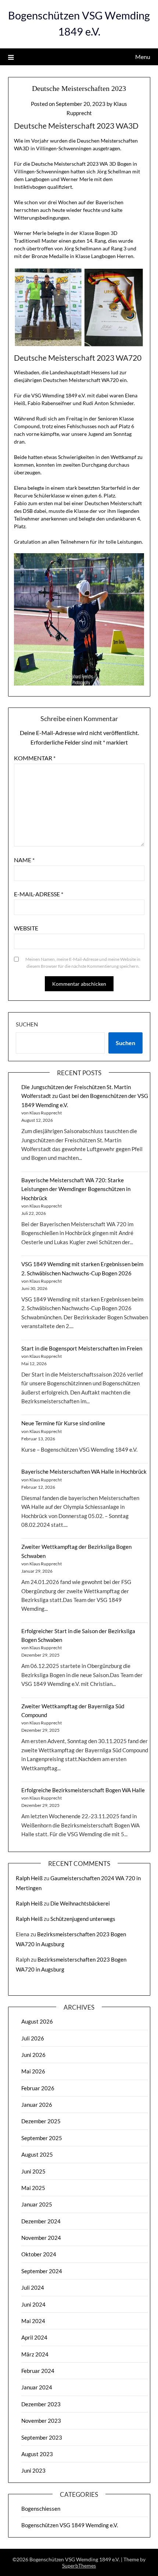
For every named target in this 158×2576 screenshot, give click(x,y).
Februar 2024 (38, 2371)
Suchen (27, 1024)
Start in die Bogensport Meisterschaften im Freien (82, 1348)
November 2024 (41, 2238)
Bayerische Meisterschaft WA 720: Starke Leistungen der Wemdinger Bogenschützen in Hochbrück (76, 1189)
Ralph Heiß (29, 1878)
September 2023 (42, 2437)
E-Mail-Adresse (39, 894)
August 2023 (37, 2454)
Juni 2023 (33, 2470)
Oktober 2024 (39, 2254)
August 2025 (37, 2154)
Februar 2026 (38, 2088)
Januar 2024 (37, 2387)
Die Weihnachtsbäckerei (80, 1903)
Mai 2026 (33, 2071)
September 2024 (42, 2271)
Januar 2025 (37, 2204)
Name (24, 860)
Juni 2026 (33, 2055)
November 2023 (41, 2421)
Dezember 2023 (41, 2404)
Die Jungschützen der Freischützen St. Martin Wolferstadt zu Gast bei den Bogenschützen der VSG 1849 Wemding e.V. (85, 1096)
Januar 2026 (37, 2105)
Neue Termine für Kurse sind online (63, 1423)
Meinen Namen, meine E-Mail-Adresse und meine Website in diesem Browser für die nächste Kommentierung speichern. (83, 963)
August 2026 (37, 2021)
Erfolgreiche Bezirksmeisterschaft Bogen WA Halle (83, 1790)
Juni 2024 (33, 2304)
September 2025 (42, 2138)
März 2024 (35, 2354)
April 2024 (34, 2337)
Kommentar (35, 758)
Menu (143, 57)
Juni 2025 (33, 2171)
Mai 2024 (33, 2321)
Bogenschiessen (41, 2509)
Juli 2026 (33, 2038)
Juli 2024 (33, 2287)
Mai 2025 (33, 2188)
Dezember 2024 (41, 2221)
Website (26, 928)
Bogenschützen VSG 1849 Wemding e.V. (70, 2525)
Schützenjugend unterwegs (83, 1919)
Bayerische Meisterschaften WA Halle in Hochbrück (84, 1471)
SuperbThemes (79, 2566)
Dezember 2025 (41, 2121)
